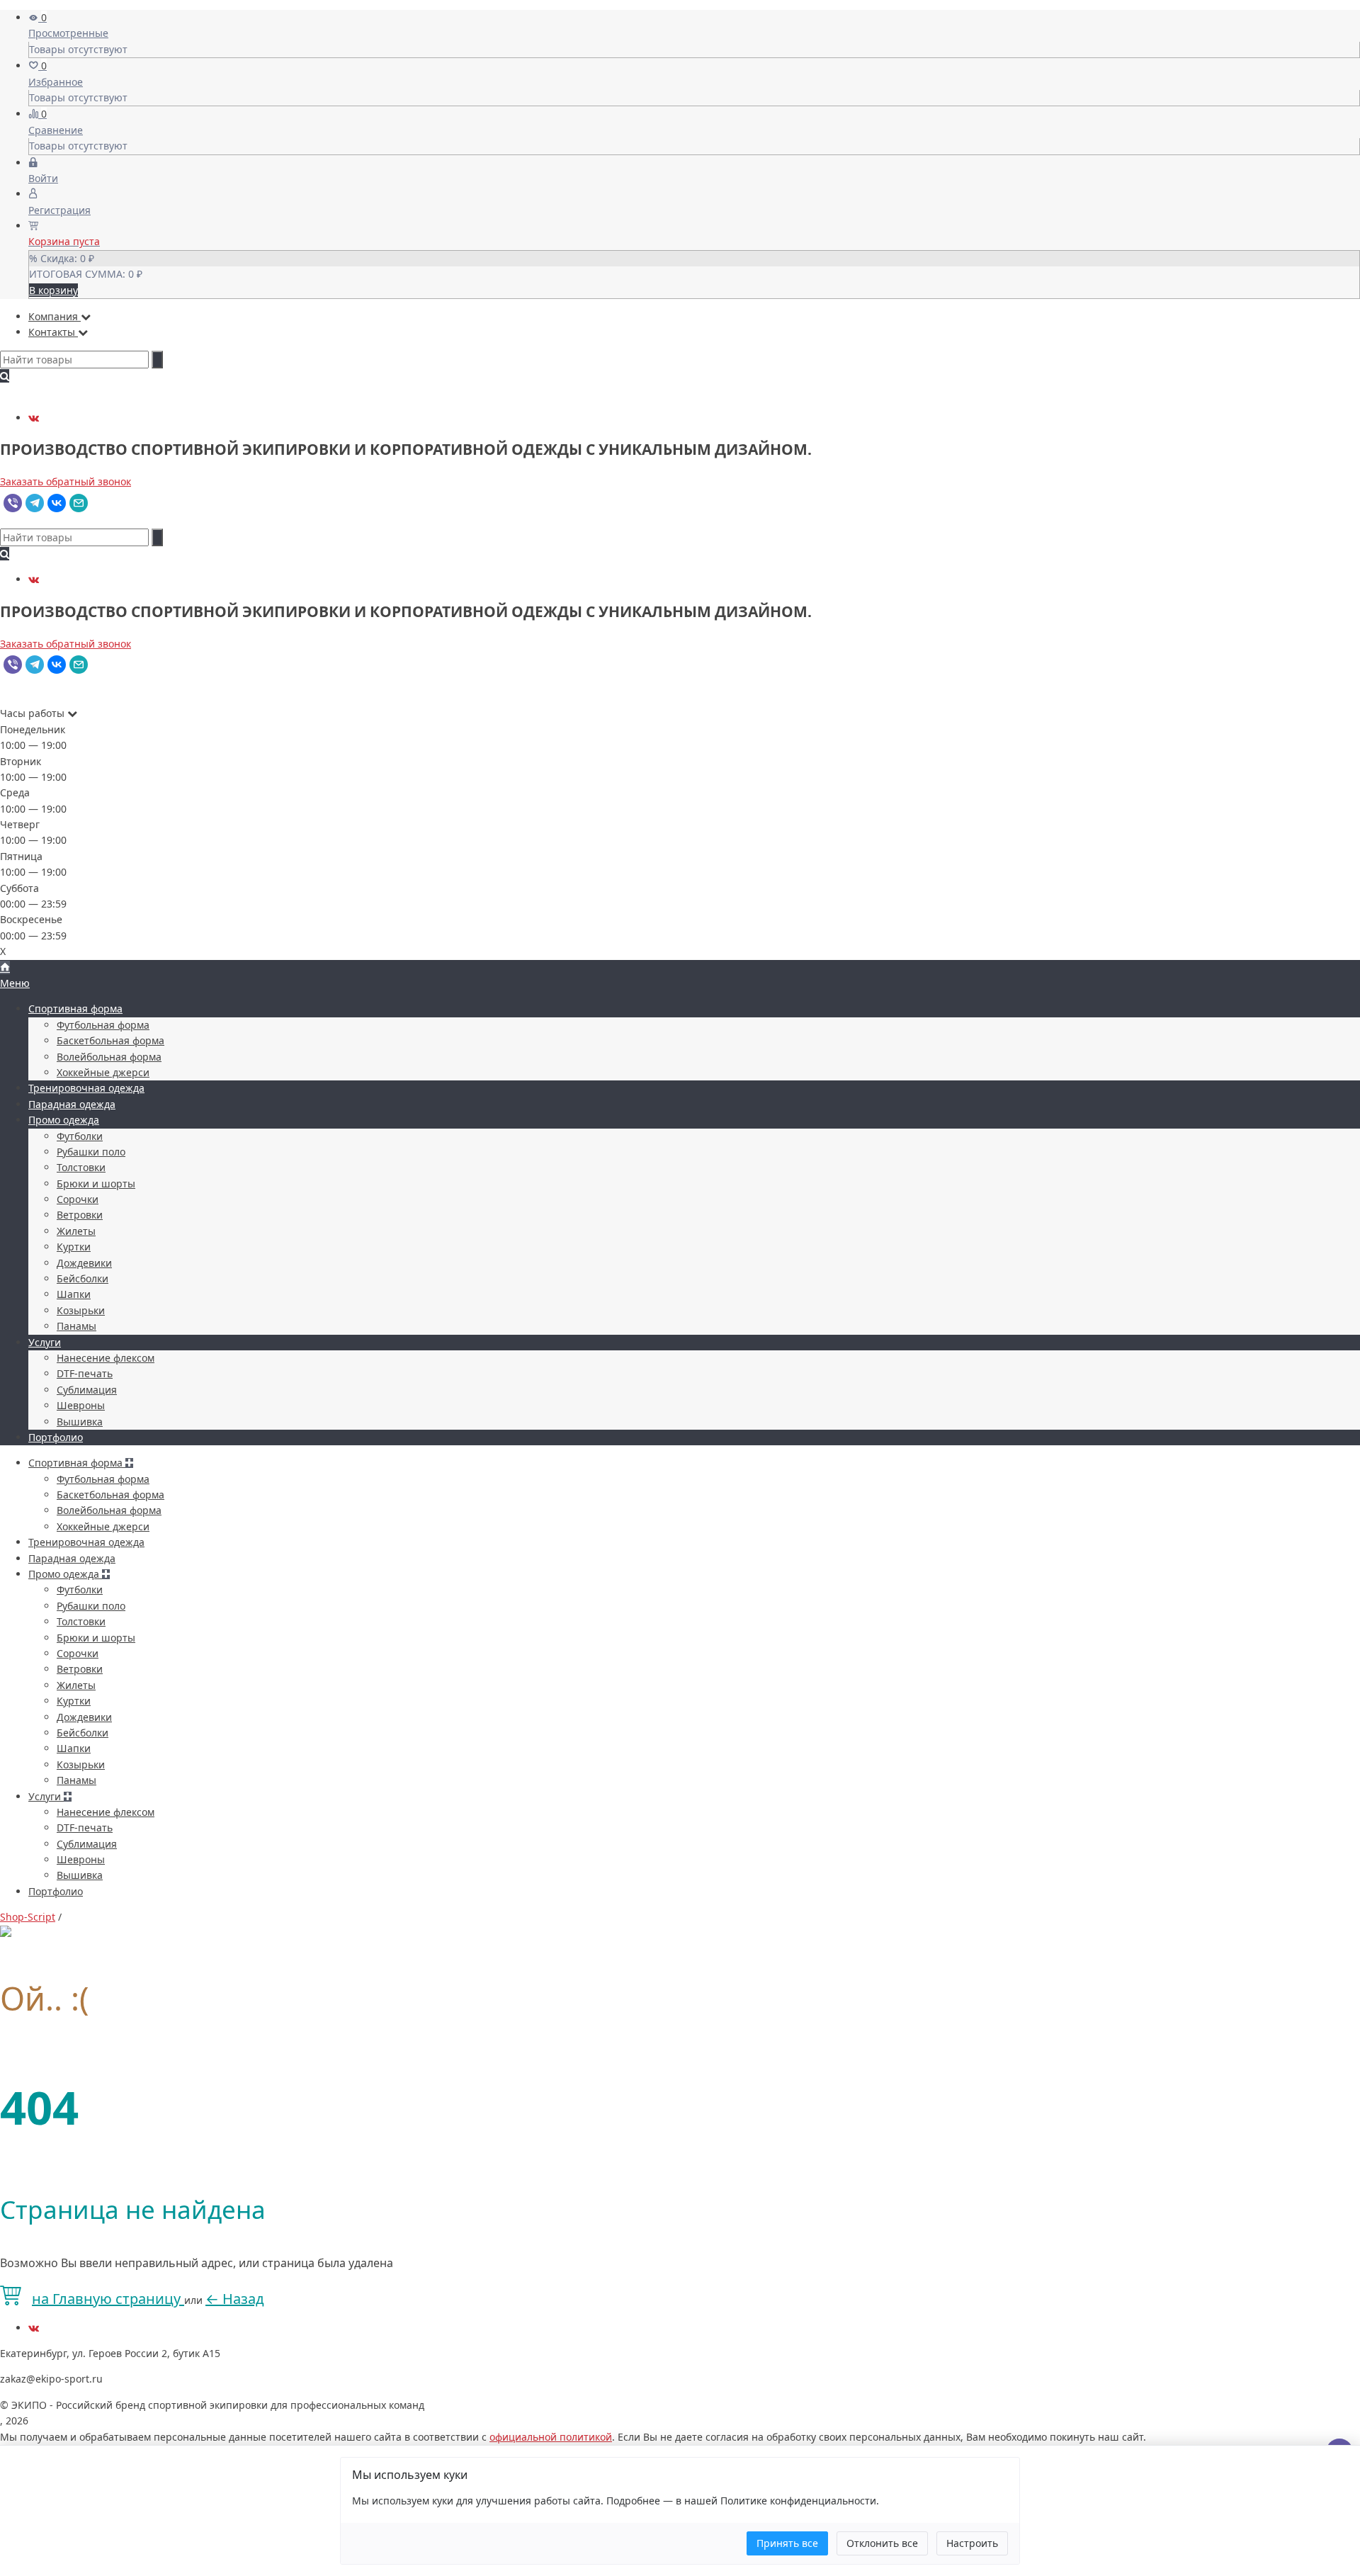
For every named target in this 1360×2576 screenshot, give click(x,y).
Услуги (45, 1342)
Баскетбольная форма (110, 1040)
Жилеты (76, 1231)
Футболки (80, 1136)
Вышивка (80, 1422)
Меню (15, 983)
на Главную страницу (108, 2299)
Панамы (76, 1326)
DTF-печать (85, 1373)
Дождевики (84, 1263)
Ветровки (80, 1215)
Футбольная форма (103, 1025)
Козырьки (81, 1310)
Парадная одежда (72, 1104)
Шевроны (81, 1405)
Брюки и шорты (96, 1184)
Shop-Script (28, 1917)
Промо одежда (64, 1120)
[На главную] (5, 967)
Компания (55, 316)
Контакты (53, 332)
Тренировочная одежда (86, 1088)
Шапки (74, 1294)
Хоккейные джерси (103, 1072)
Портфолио (56, 1437)
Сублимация (87, 1390)
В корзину (53, 290)
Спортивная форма (75, 1009)
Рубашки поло (91, 1152)
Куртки (74, 1247)
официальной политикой (551, 2437)
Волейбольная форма (109, 1057)
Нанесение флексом (106, 1358)
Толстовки (81, 1167)
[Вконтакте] (34, 418)
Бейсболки (83, 1278)
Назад (235, 2299)
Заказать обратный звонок (66, 481)
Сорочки (78, 1199)
